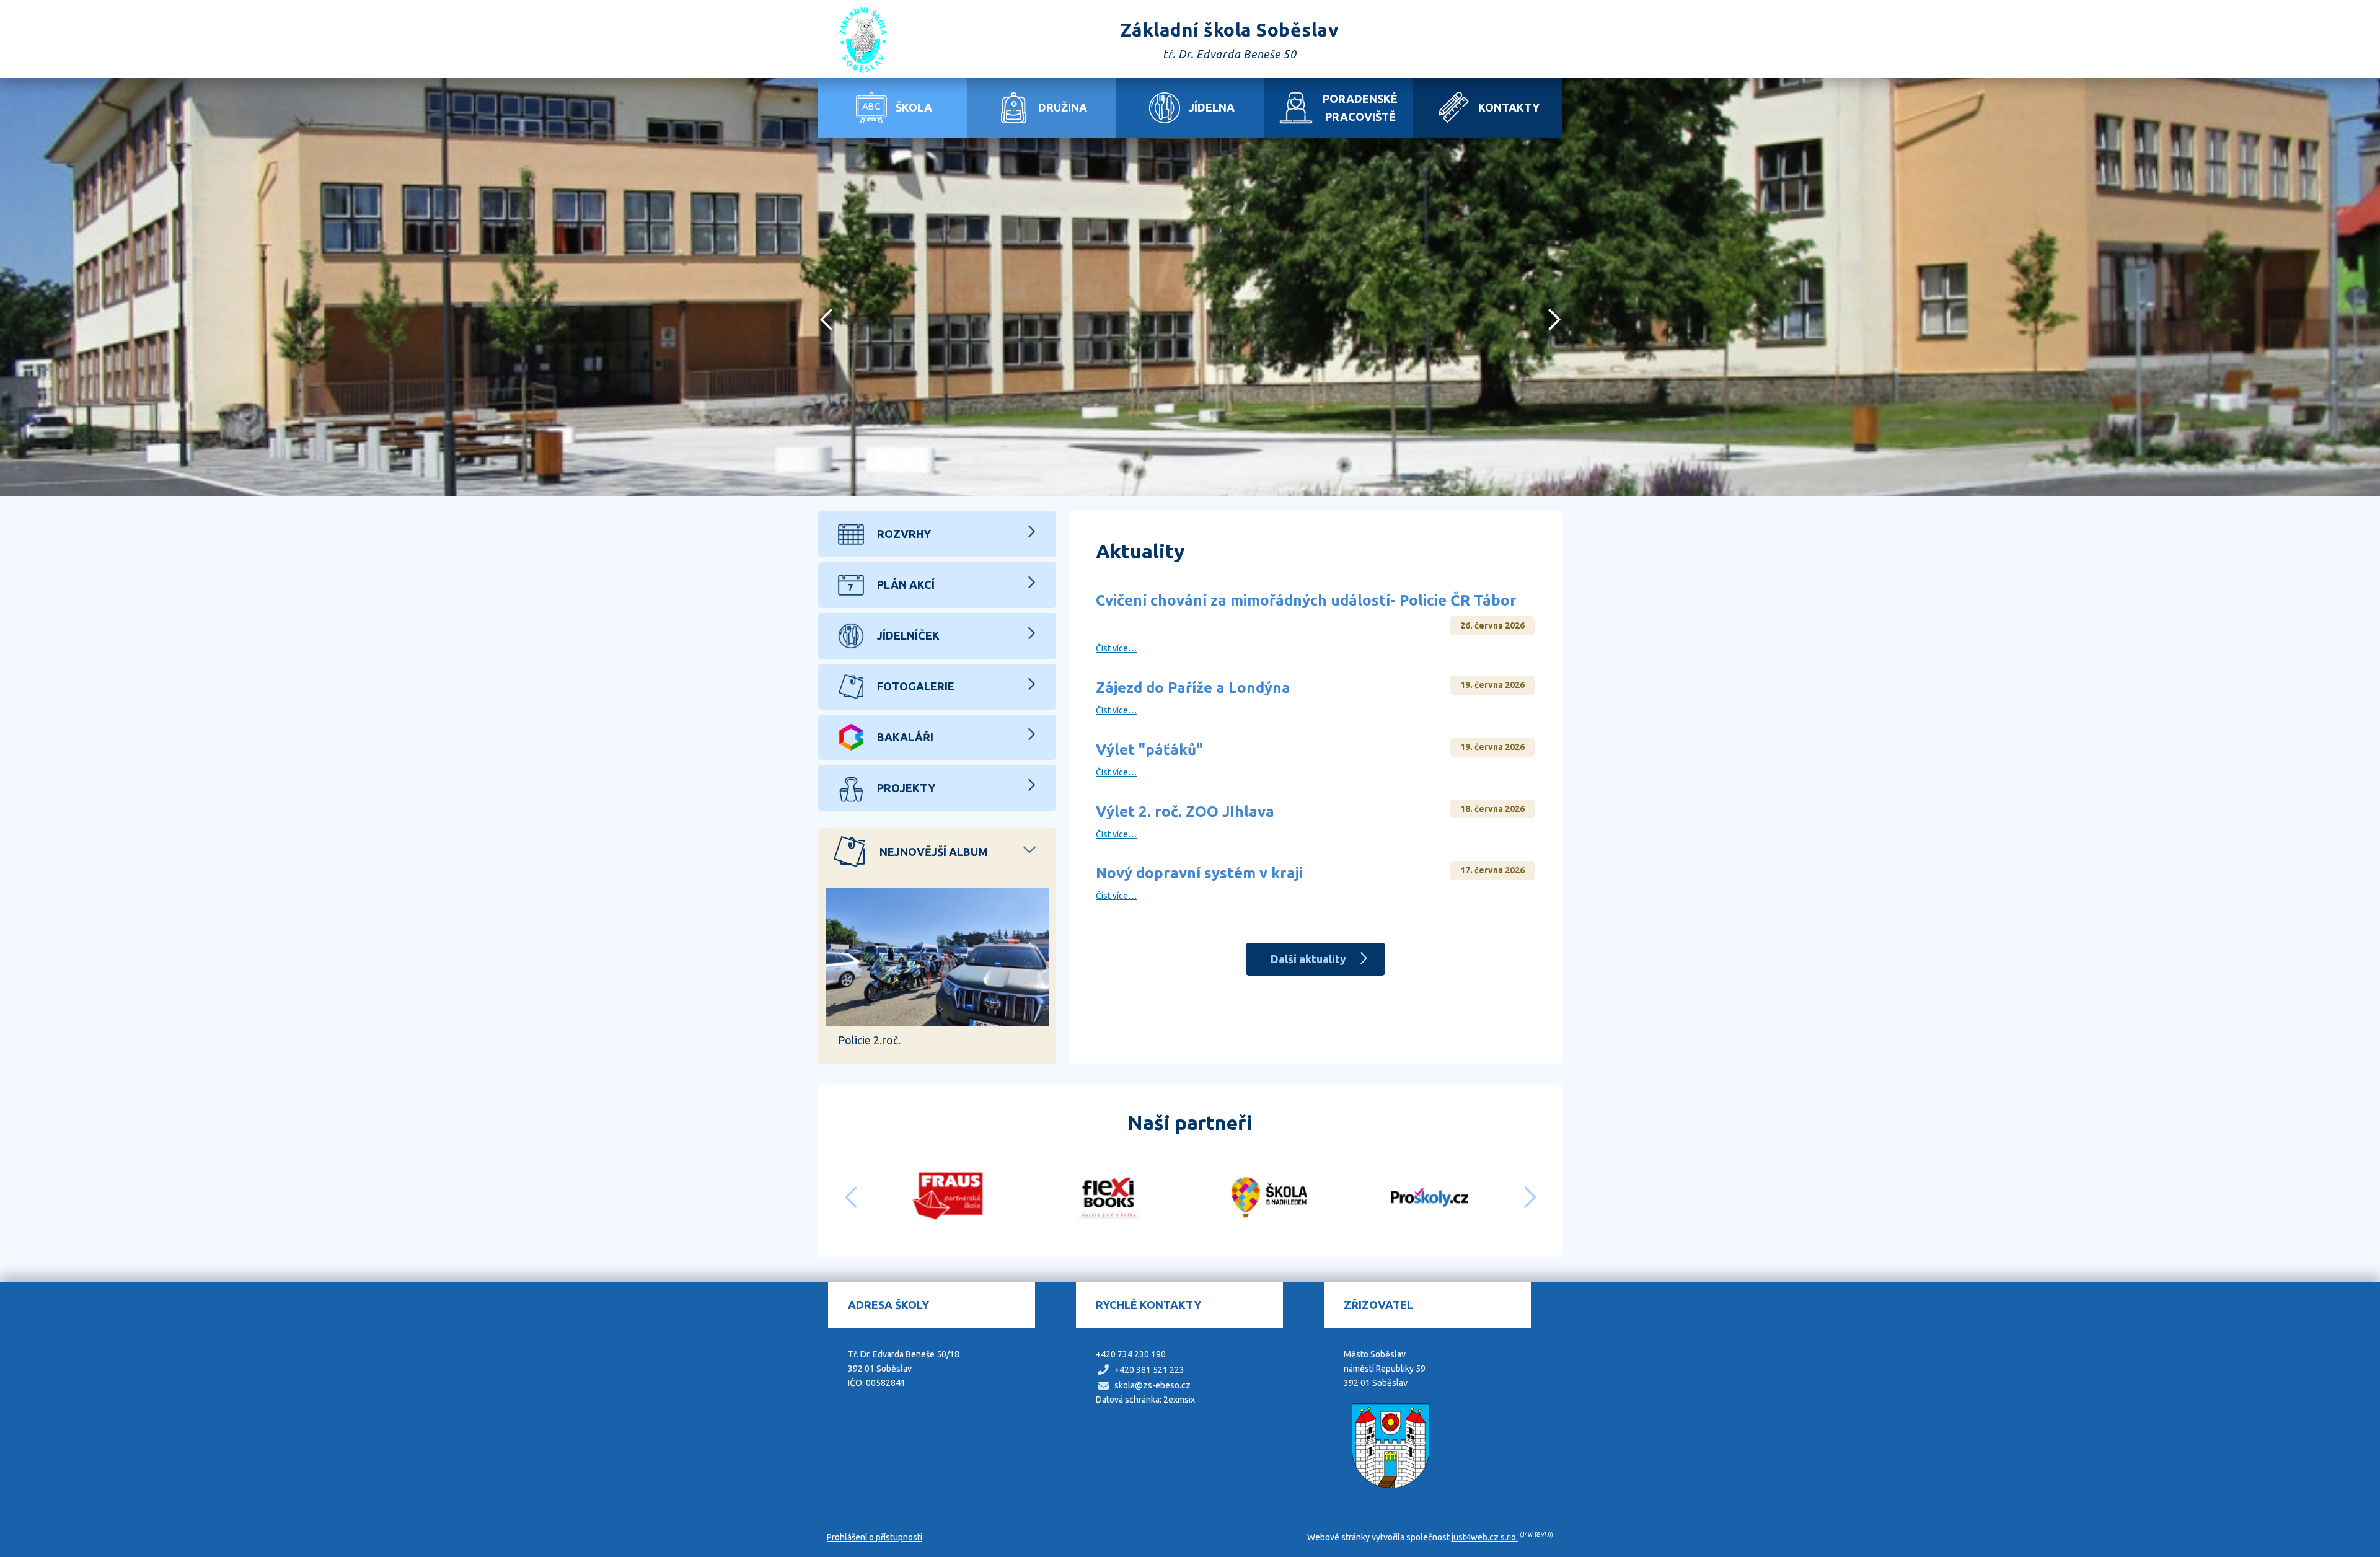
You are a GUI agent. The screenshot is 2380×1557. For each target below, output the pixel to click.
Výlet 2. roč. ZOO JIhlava (1185, 812)
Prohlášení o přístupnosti (875, 1537)
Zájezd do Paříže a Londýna (1193, 688)
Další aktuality (1308, 959)
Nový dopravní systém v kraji (1199, 873)
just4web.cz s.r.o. (1485, 1537)
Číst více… (1116, 648)
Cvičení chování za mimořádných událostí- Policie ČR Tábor (1306, 600)
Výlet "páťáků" (1149, 750)
